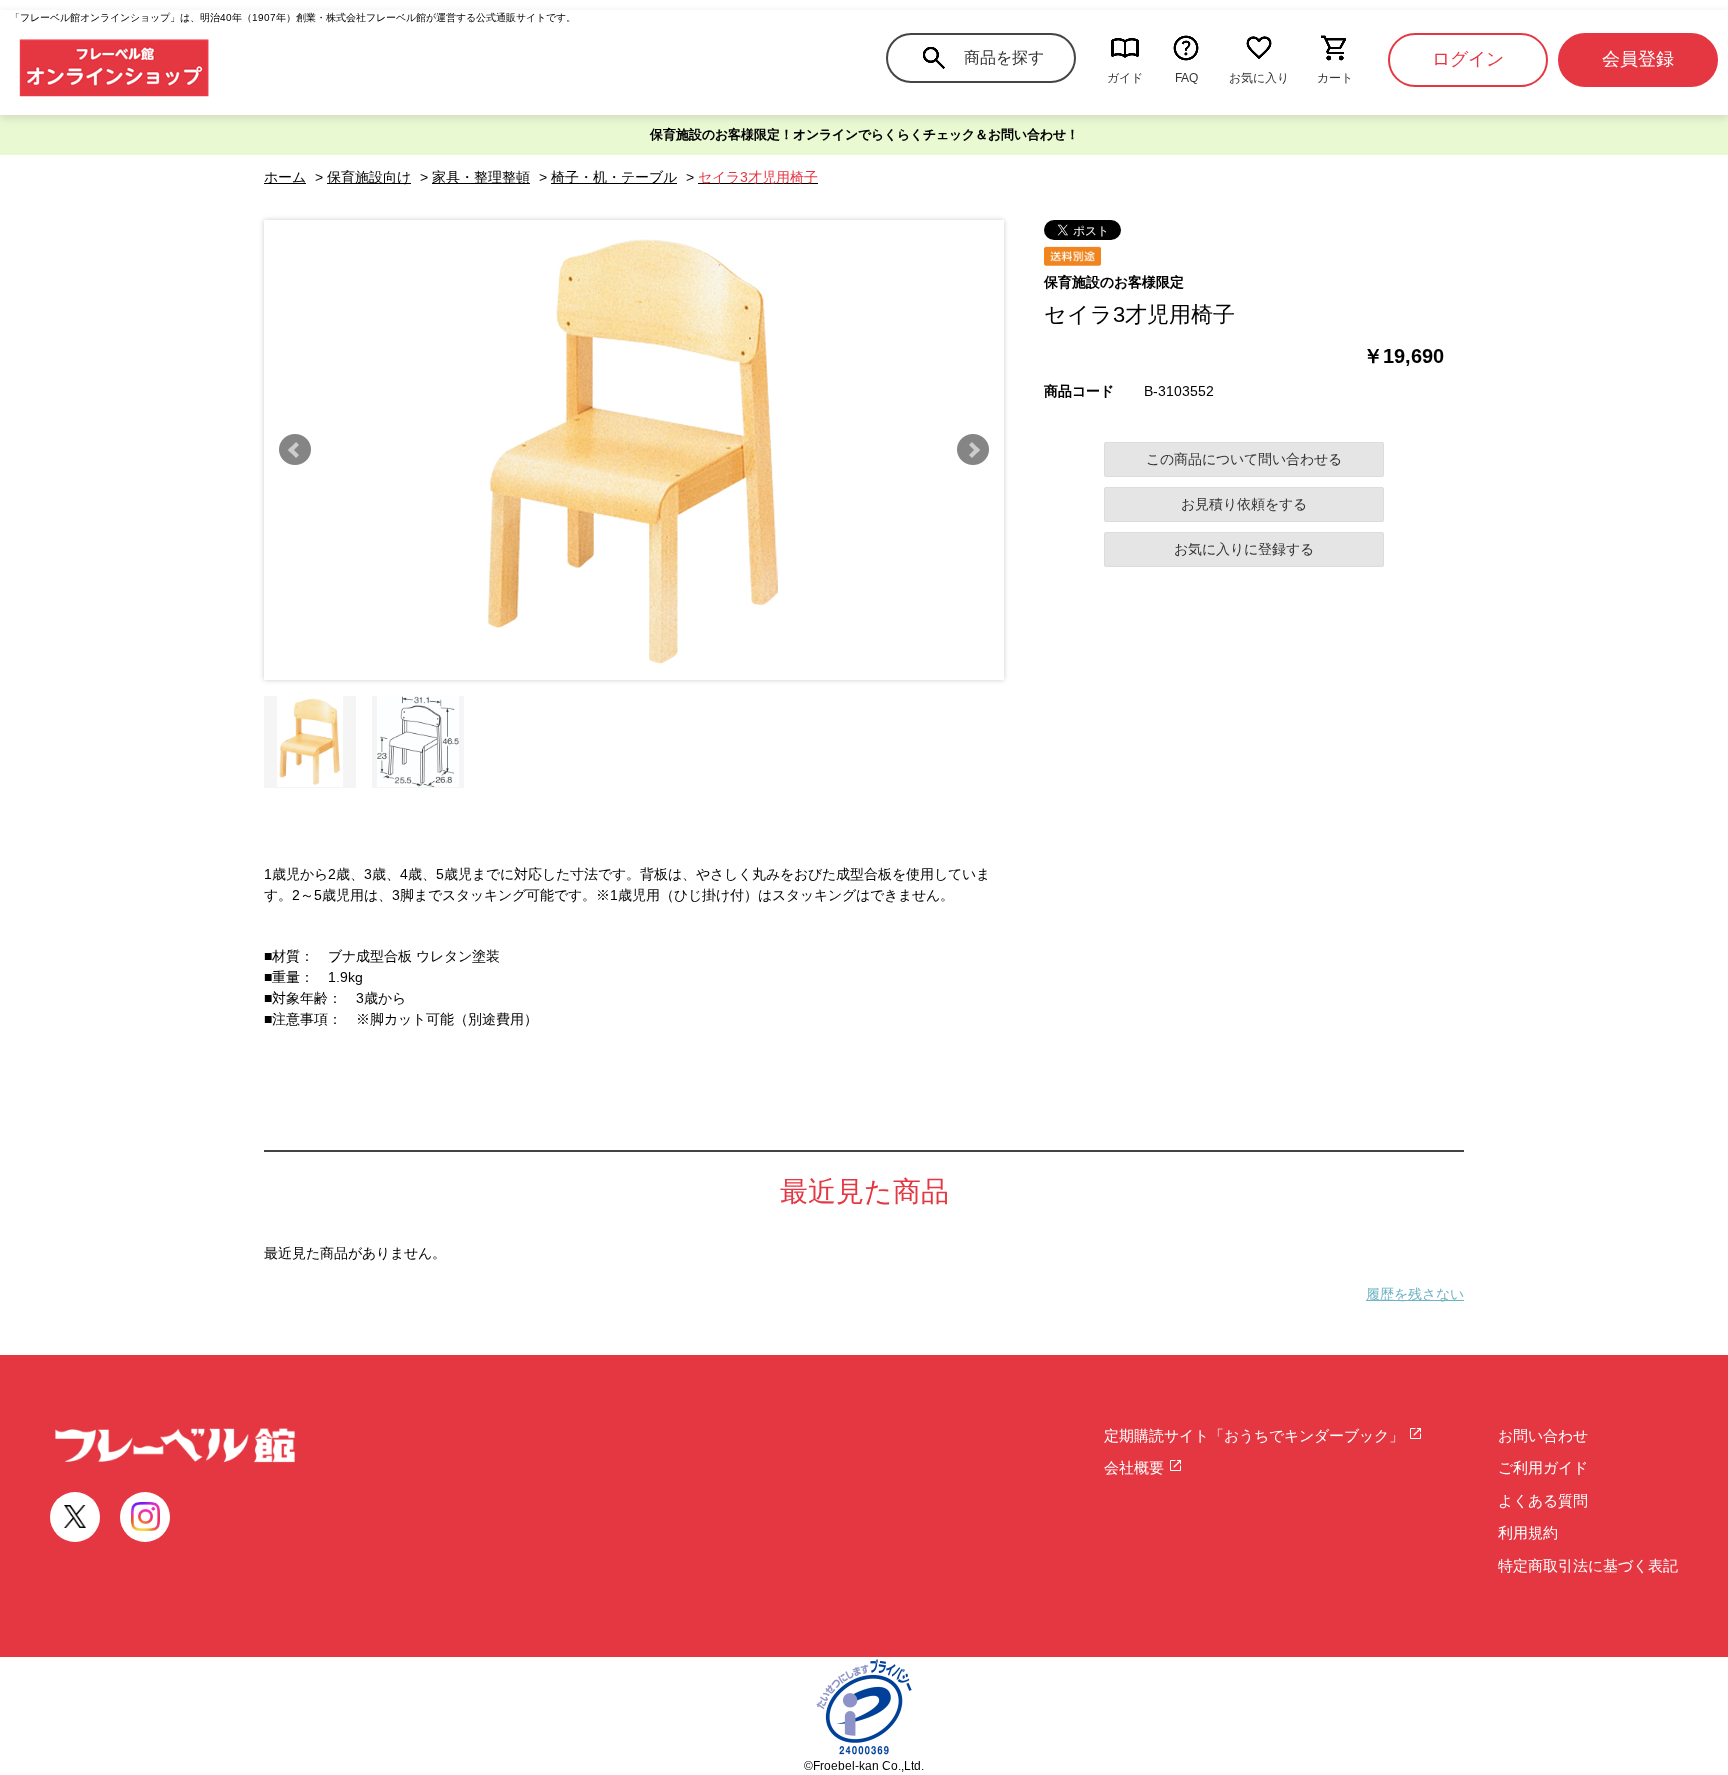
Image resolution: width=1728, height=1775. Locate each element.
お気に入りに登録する (1244, 549)
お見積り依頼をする (1244, 504)
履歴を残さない (1415, 1294)
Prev (295, 450)
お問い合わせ (1543, 1435)
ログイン (1468, 59)
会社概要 (1136, 1467)
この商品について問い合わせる (1244, 459)
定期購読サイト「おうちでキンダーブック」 (1256, 1435)
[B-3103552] (310, 742)
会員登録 (1638, 59)
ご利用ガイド (1543, 1467)
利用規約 (1528, 1532)
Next (973, 450)
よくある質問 (1543, 1500)
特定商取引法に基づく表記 (1588, 1565)
